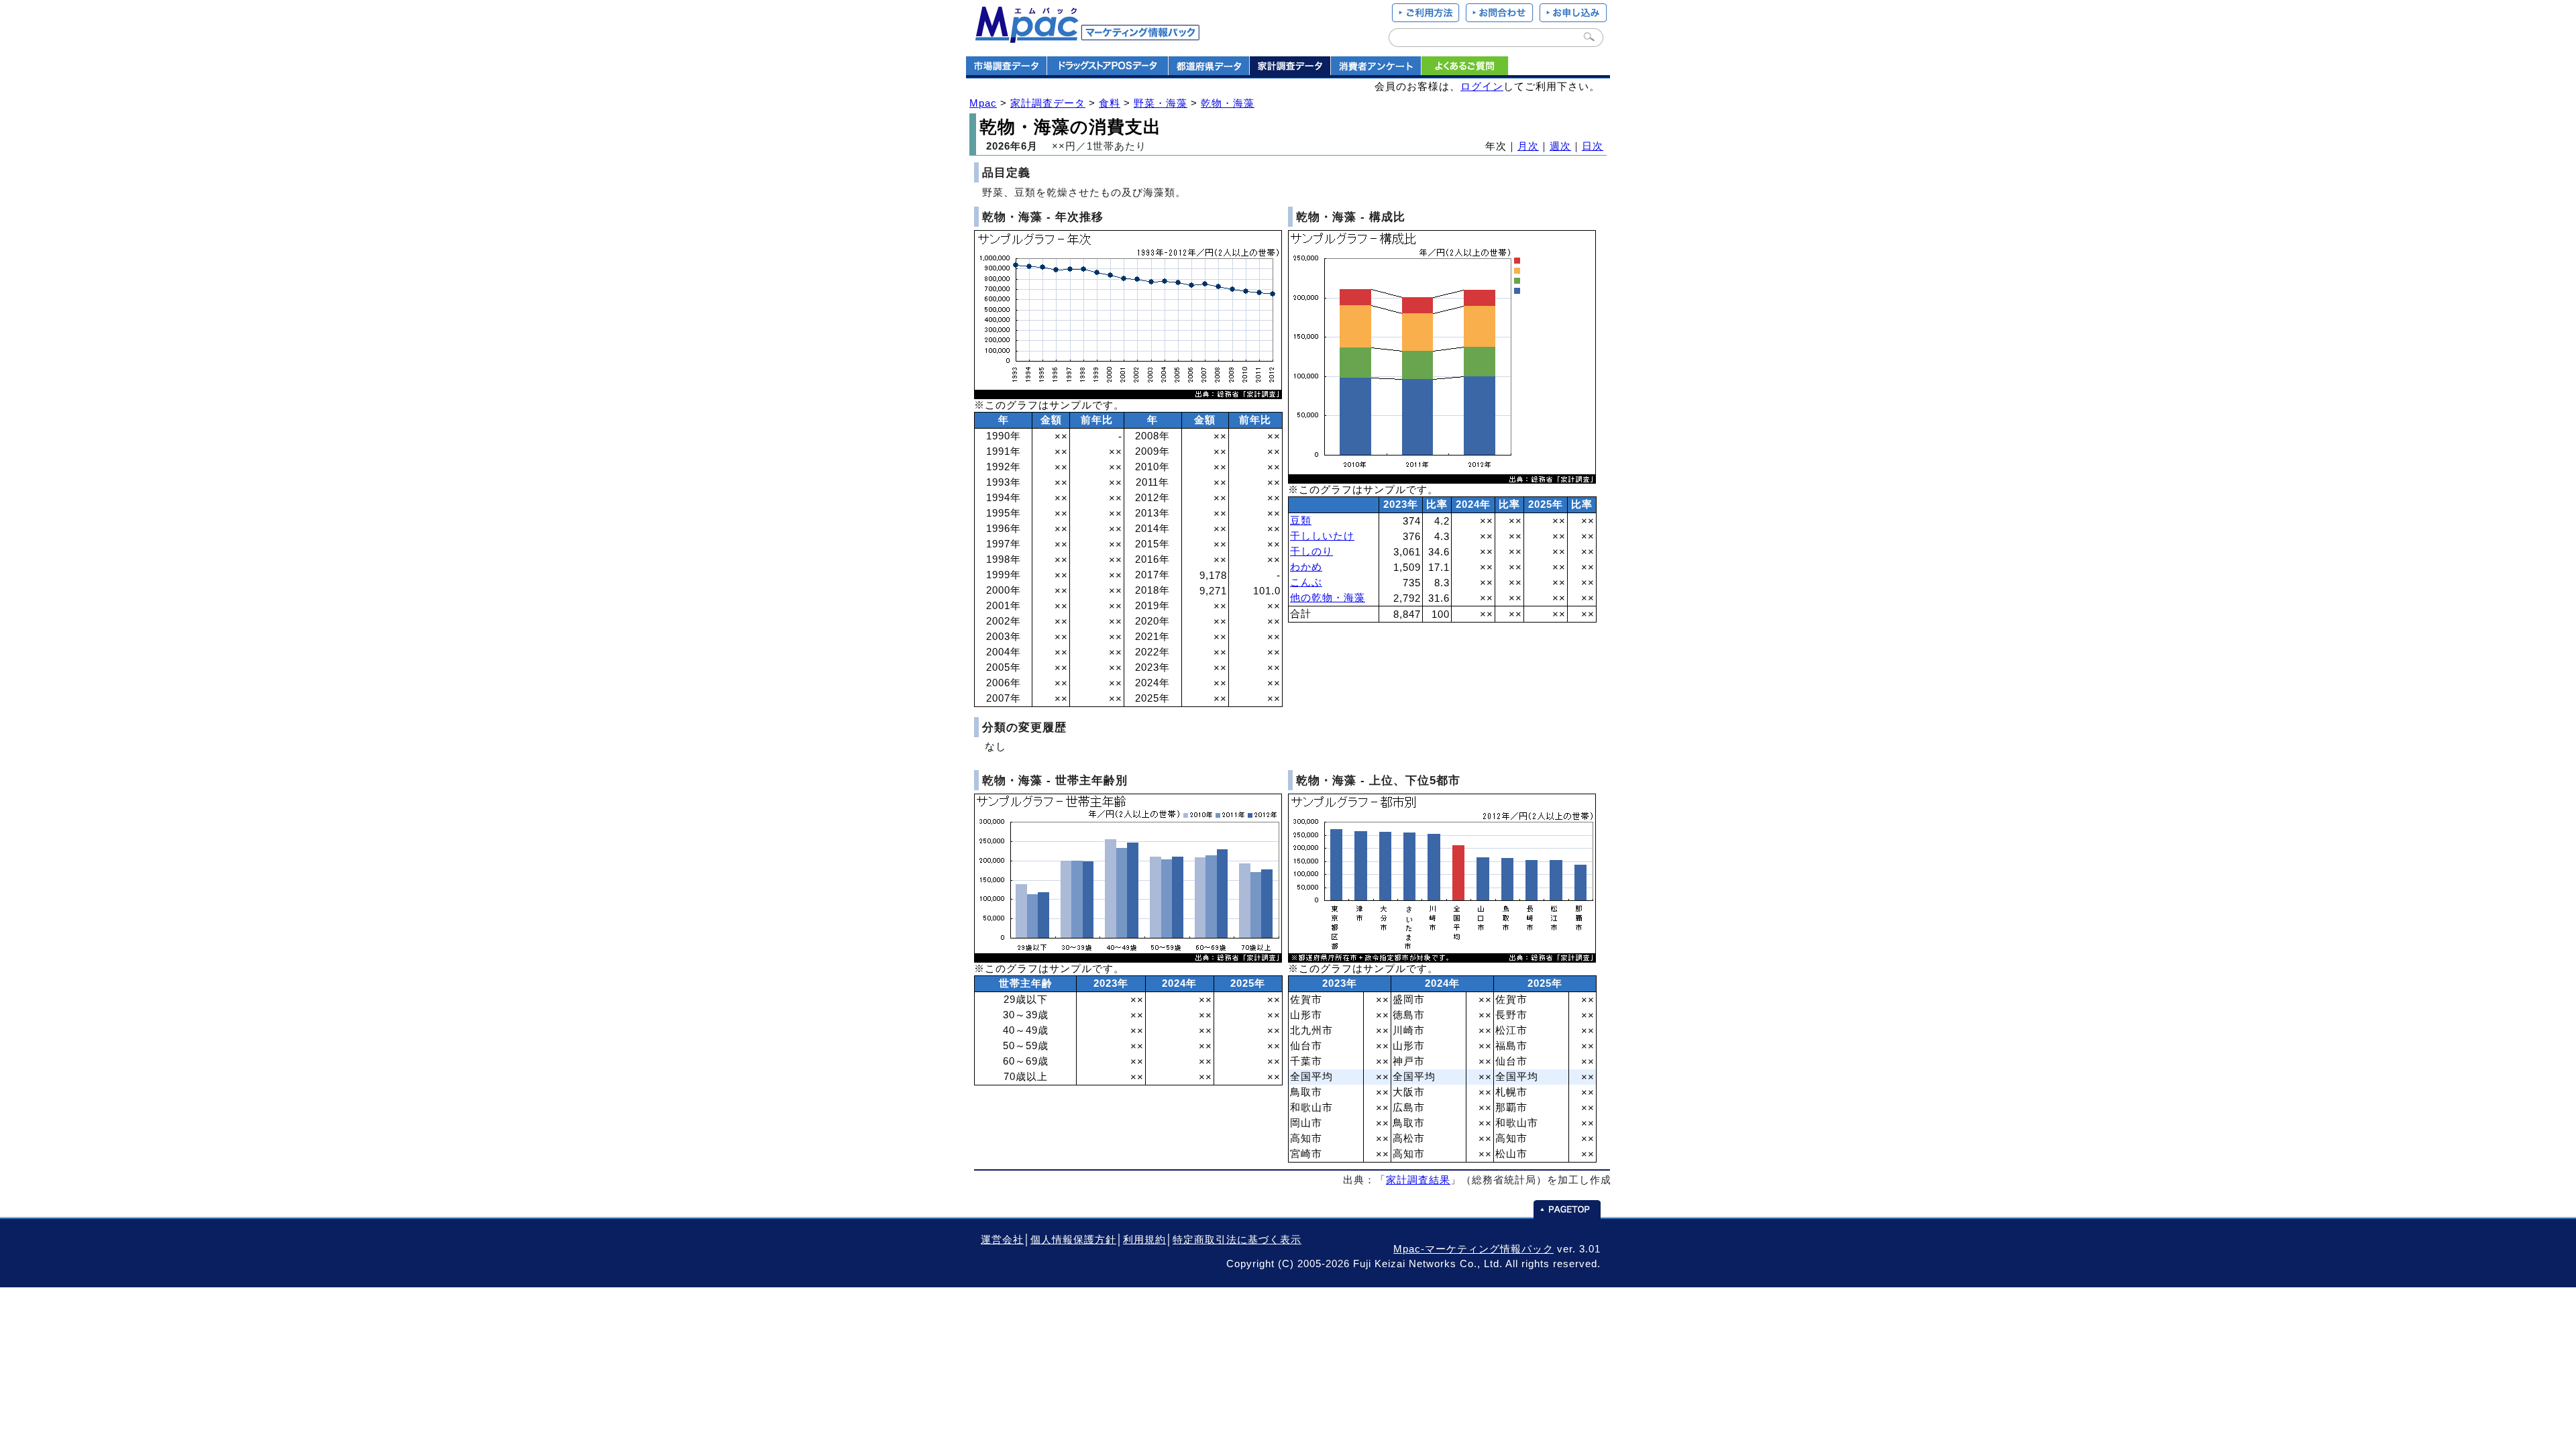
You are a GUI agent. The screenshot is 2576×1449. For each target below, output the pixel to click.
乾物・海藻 (1228, 103)
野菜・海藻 (1161, 103)
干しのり (1311, 551)
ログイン (1482, 87)
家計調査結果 (1418, 1180)
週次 (1560, 146)
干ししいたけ (1322, 536)
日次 (1593, 146)
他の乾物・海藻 (1328, 598)
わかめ (1306, 567)
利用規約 (1144, 1240)
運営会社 (1002, 1240)
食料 (1110, 103)
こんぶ (1306, 582)
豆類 (1301, 521)
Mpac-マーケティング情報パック (1473, 1249)
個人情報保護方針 (1073, 1240)
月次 (1528, 146)
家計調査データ (1048, 103)
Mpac (983, 103)
